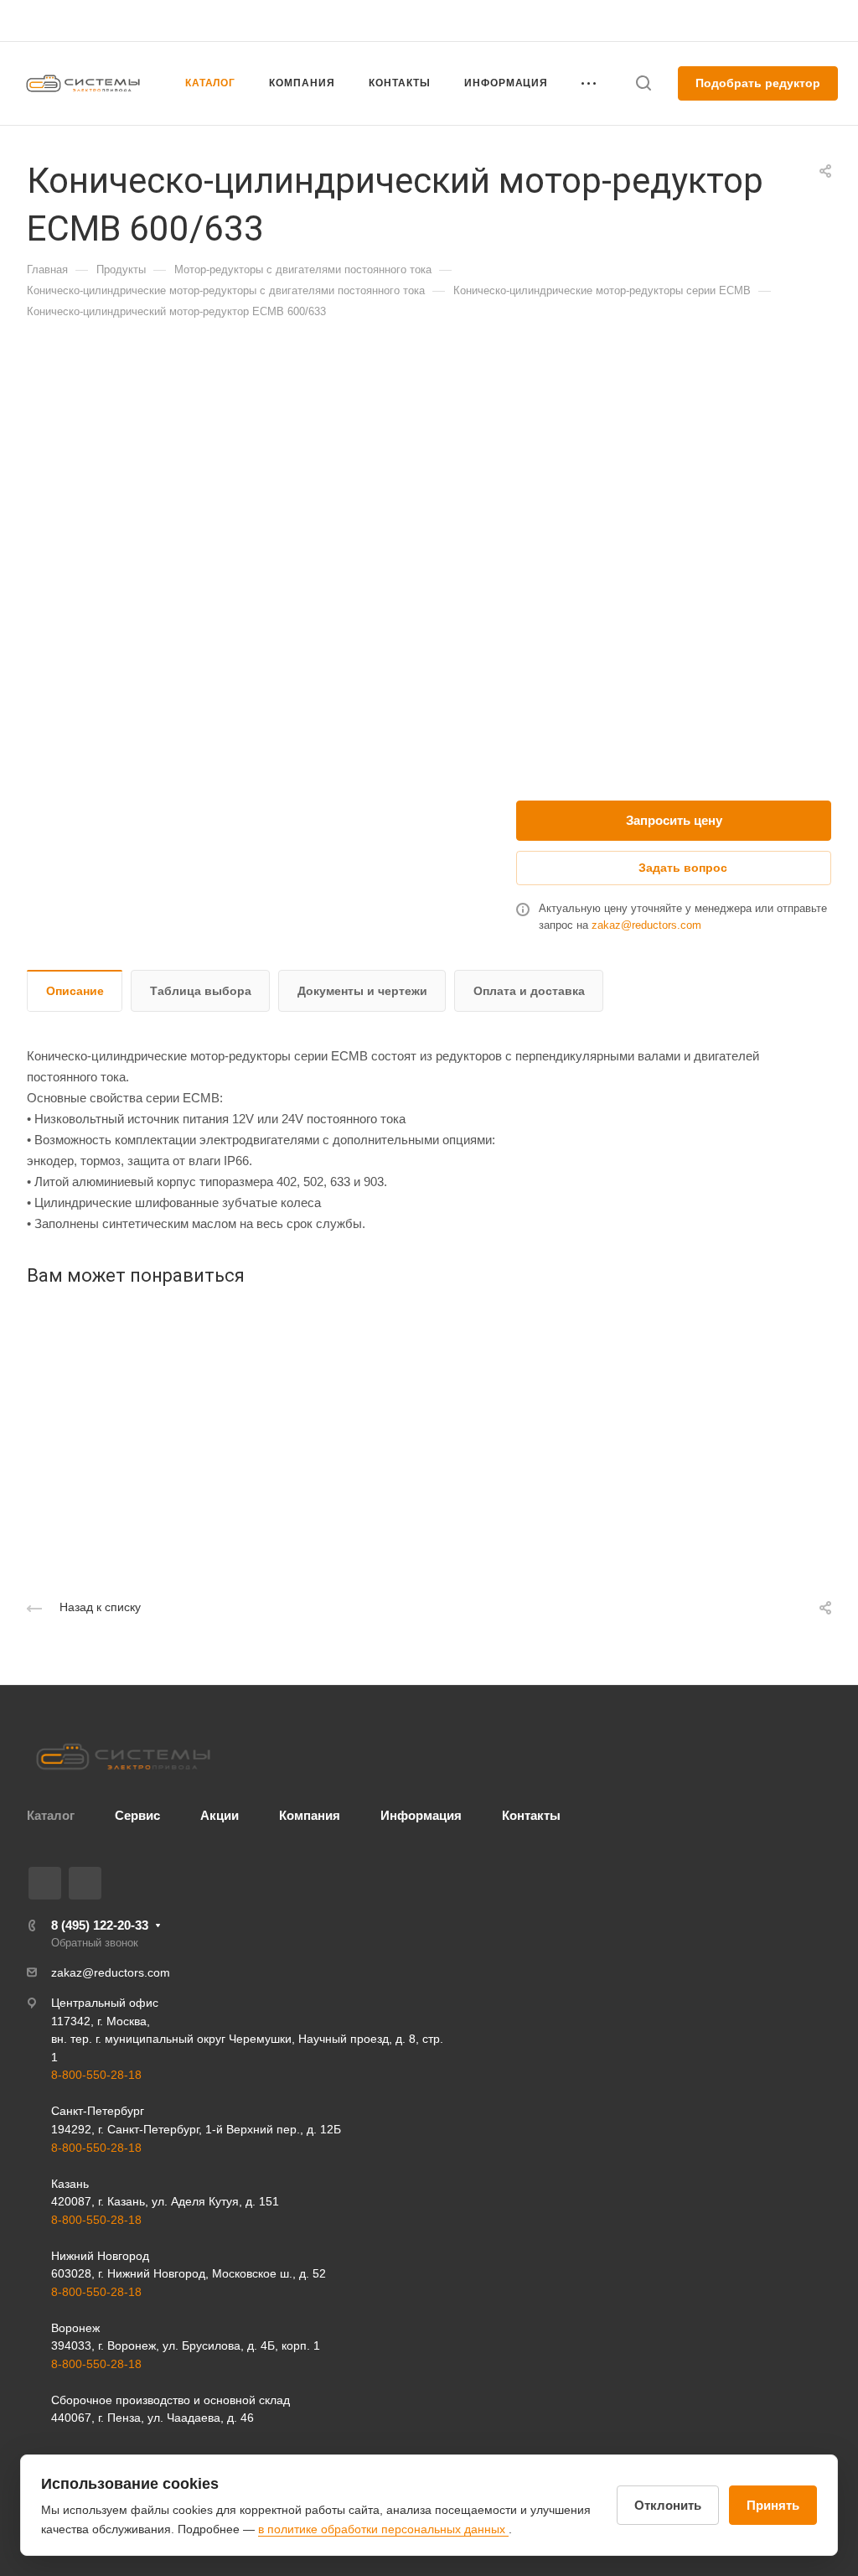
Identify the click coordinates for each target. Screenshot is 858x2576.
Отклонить (668, 2505)
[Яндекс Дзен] (85, 1883)
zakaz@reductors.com (646, 925)
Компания (310, 1815)
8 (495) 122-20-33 (672, 21)
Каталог (51, 1815)
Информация (421, 1815)
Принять (773, 2505)
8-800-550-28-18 (96, 2075)
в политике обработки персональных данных (383, 2529)
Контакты (531, 1815)
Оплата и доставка (529, 991)
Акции (220, 1815)
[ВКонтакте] (45, 1883)
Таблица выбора (201, 991)
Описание (75, 991)
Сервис (137, 1815)
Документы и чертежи (362, 991)
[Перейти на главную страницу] (123, 1757)
